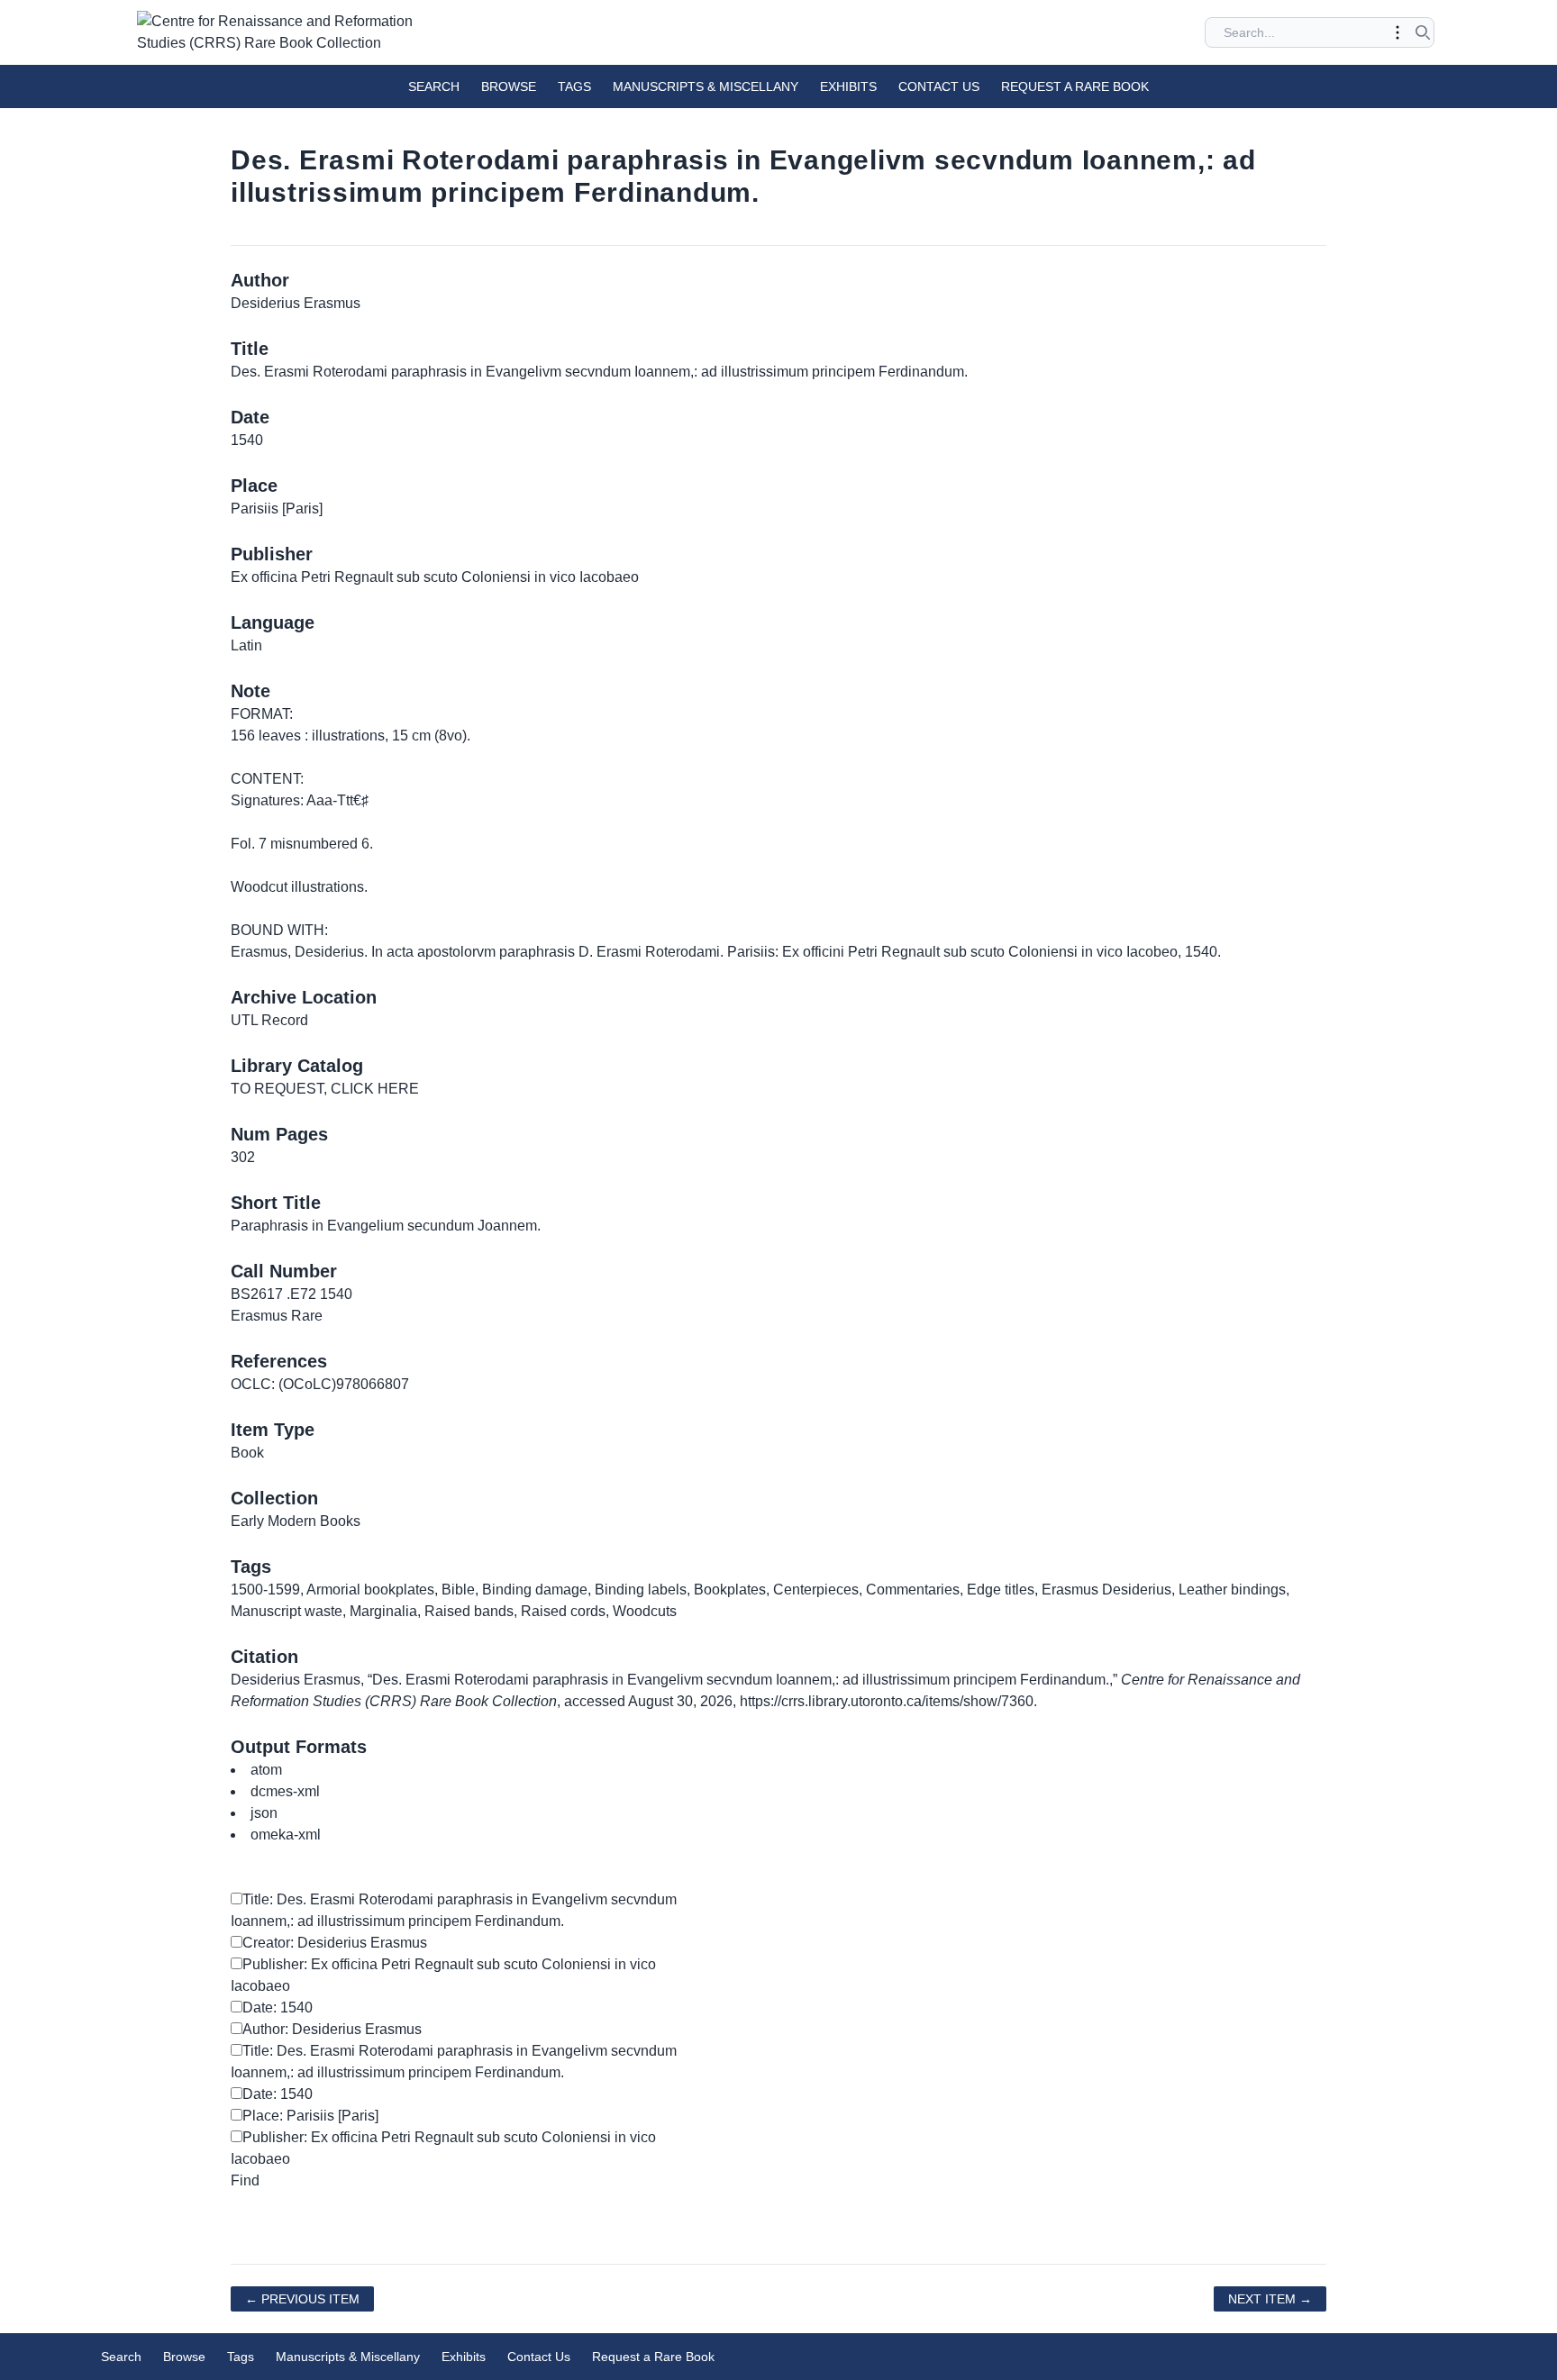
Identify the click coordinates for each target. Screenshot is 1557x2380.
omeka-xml (286, 1835)
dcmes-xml (285, 1791)
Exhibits (848, 86)
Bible (458, 1590)
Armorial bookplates (370, 1590)
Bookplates (730, 1590)
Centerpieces (816, 1590)
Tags (574, 86)
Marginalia (383, 1611)
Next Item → (1270, 2299)
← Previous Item (302, 2299)
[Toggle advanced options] (1398, 32)
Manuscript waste (287, 1611)
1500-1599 (265, 1590)
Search (434, 86)
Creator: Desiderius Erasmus (335, 1943)
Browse (509, 86)
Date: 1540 (278, 2008)
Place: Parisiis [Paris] (310, 2116)
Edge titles (1001, 1590)
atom (266, 1770)
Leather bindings (1232, 1590)
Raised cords (563, 1611)
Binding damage (535, 1590)
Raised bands (469, 1611)
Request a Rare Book (1075, 86)
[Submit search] (1423, 32)
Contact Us (939, 86)
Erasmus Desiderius (1106, 1590)
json (264, 1813)
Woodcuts (645, 1611)
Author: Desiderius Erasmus (332, 2029)
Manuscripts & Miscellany (706, 86)
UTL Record (269, 1020)
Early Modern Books (296, 1521)
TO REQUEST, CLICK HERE (325, 1089)
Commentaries (913, 1590)
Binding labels (641, 1590)
